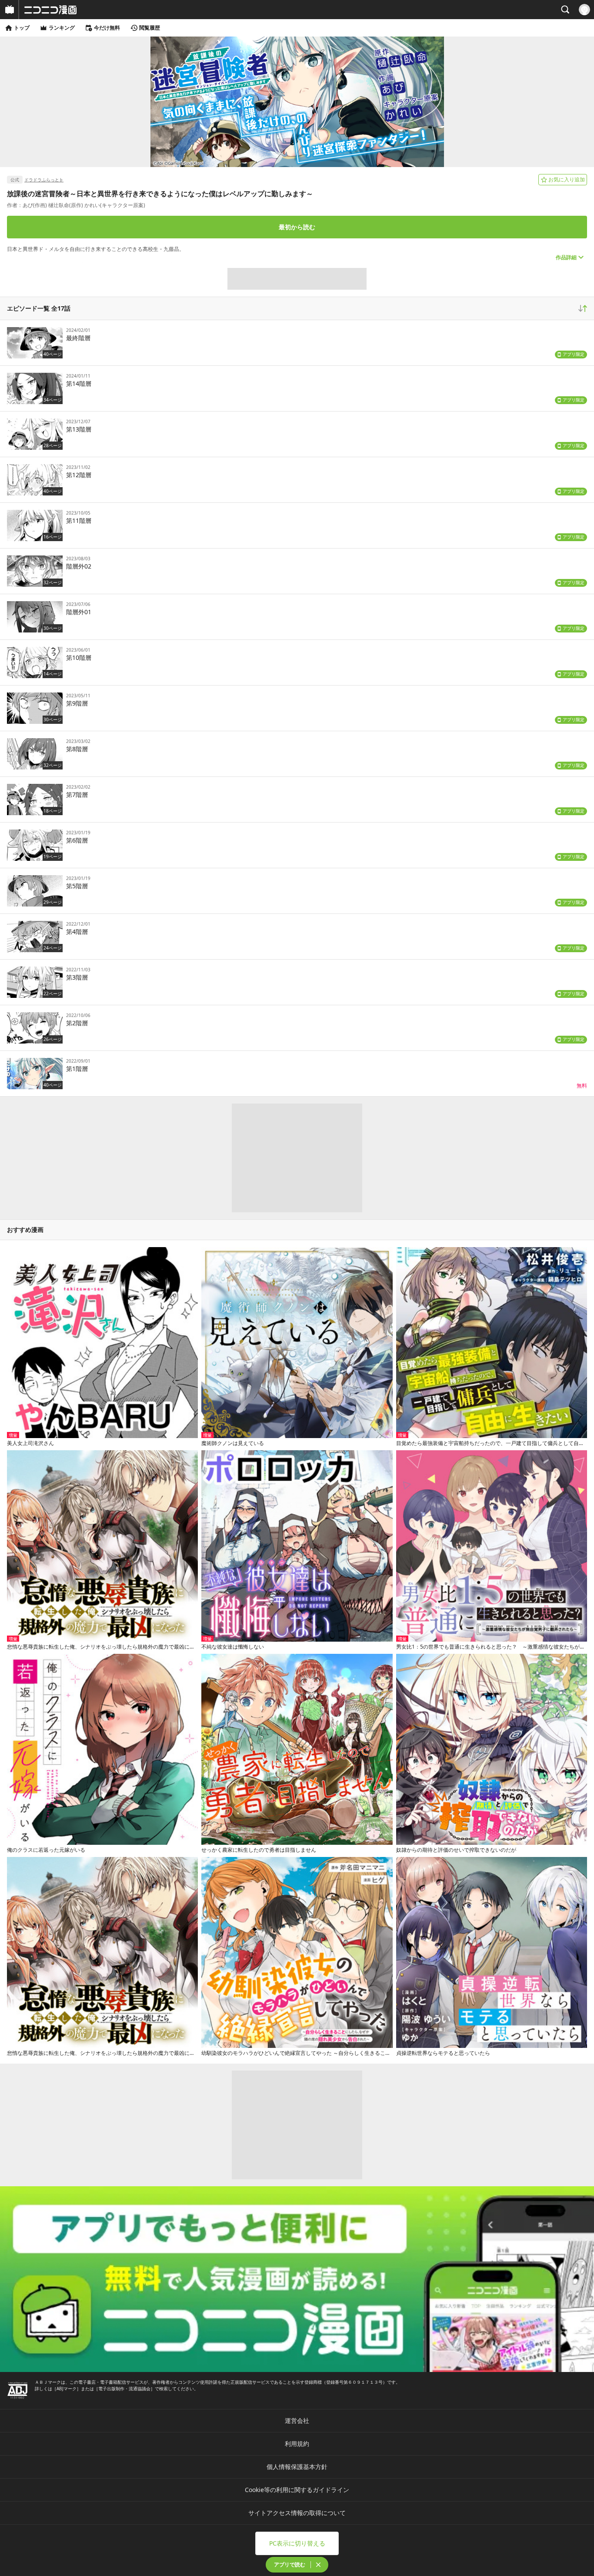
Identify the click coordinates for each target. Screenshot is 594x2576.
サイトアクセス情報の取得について (297, 2513)
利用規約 (297, 2444)
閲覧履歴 (150, 28)
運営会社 (297, 2420)
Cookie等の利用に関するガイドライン (297, 2490)
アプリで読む (290, 2564)
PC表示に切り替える (297, 2543)
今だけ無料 (107, 28)
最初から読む (297, 227)
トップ (22, 28)
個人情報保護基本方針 (297, 2467)
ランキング (62, 28)
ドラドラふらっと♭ (44, 180)
